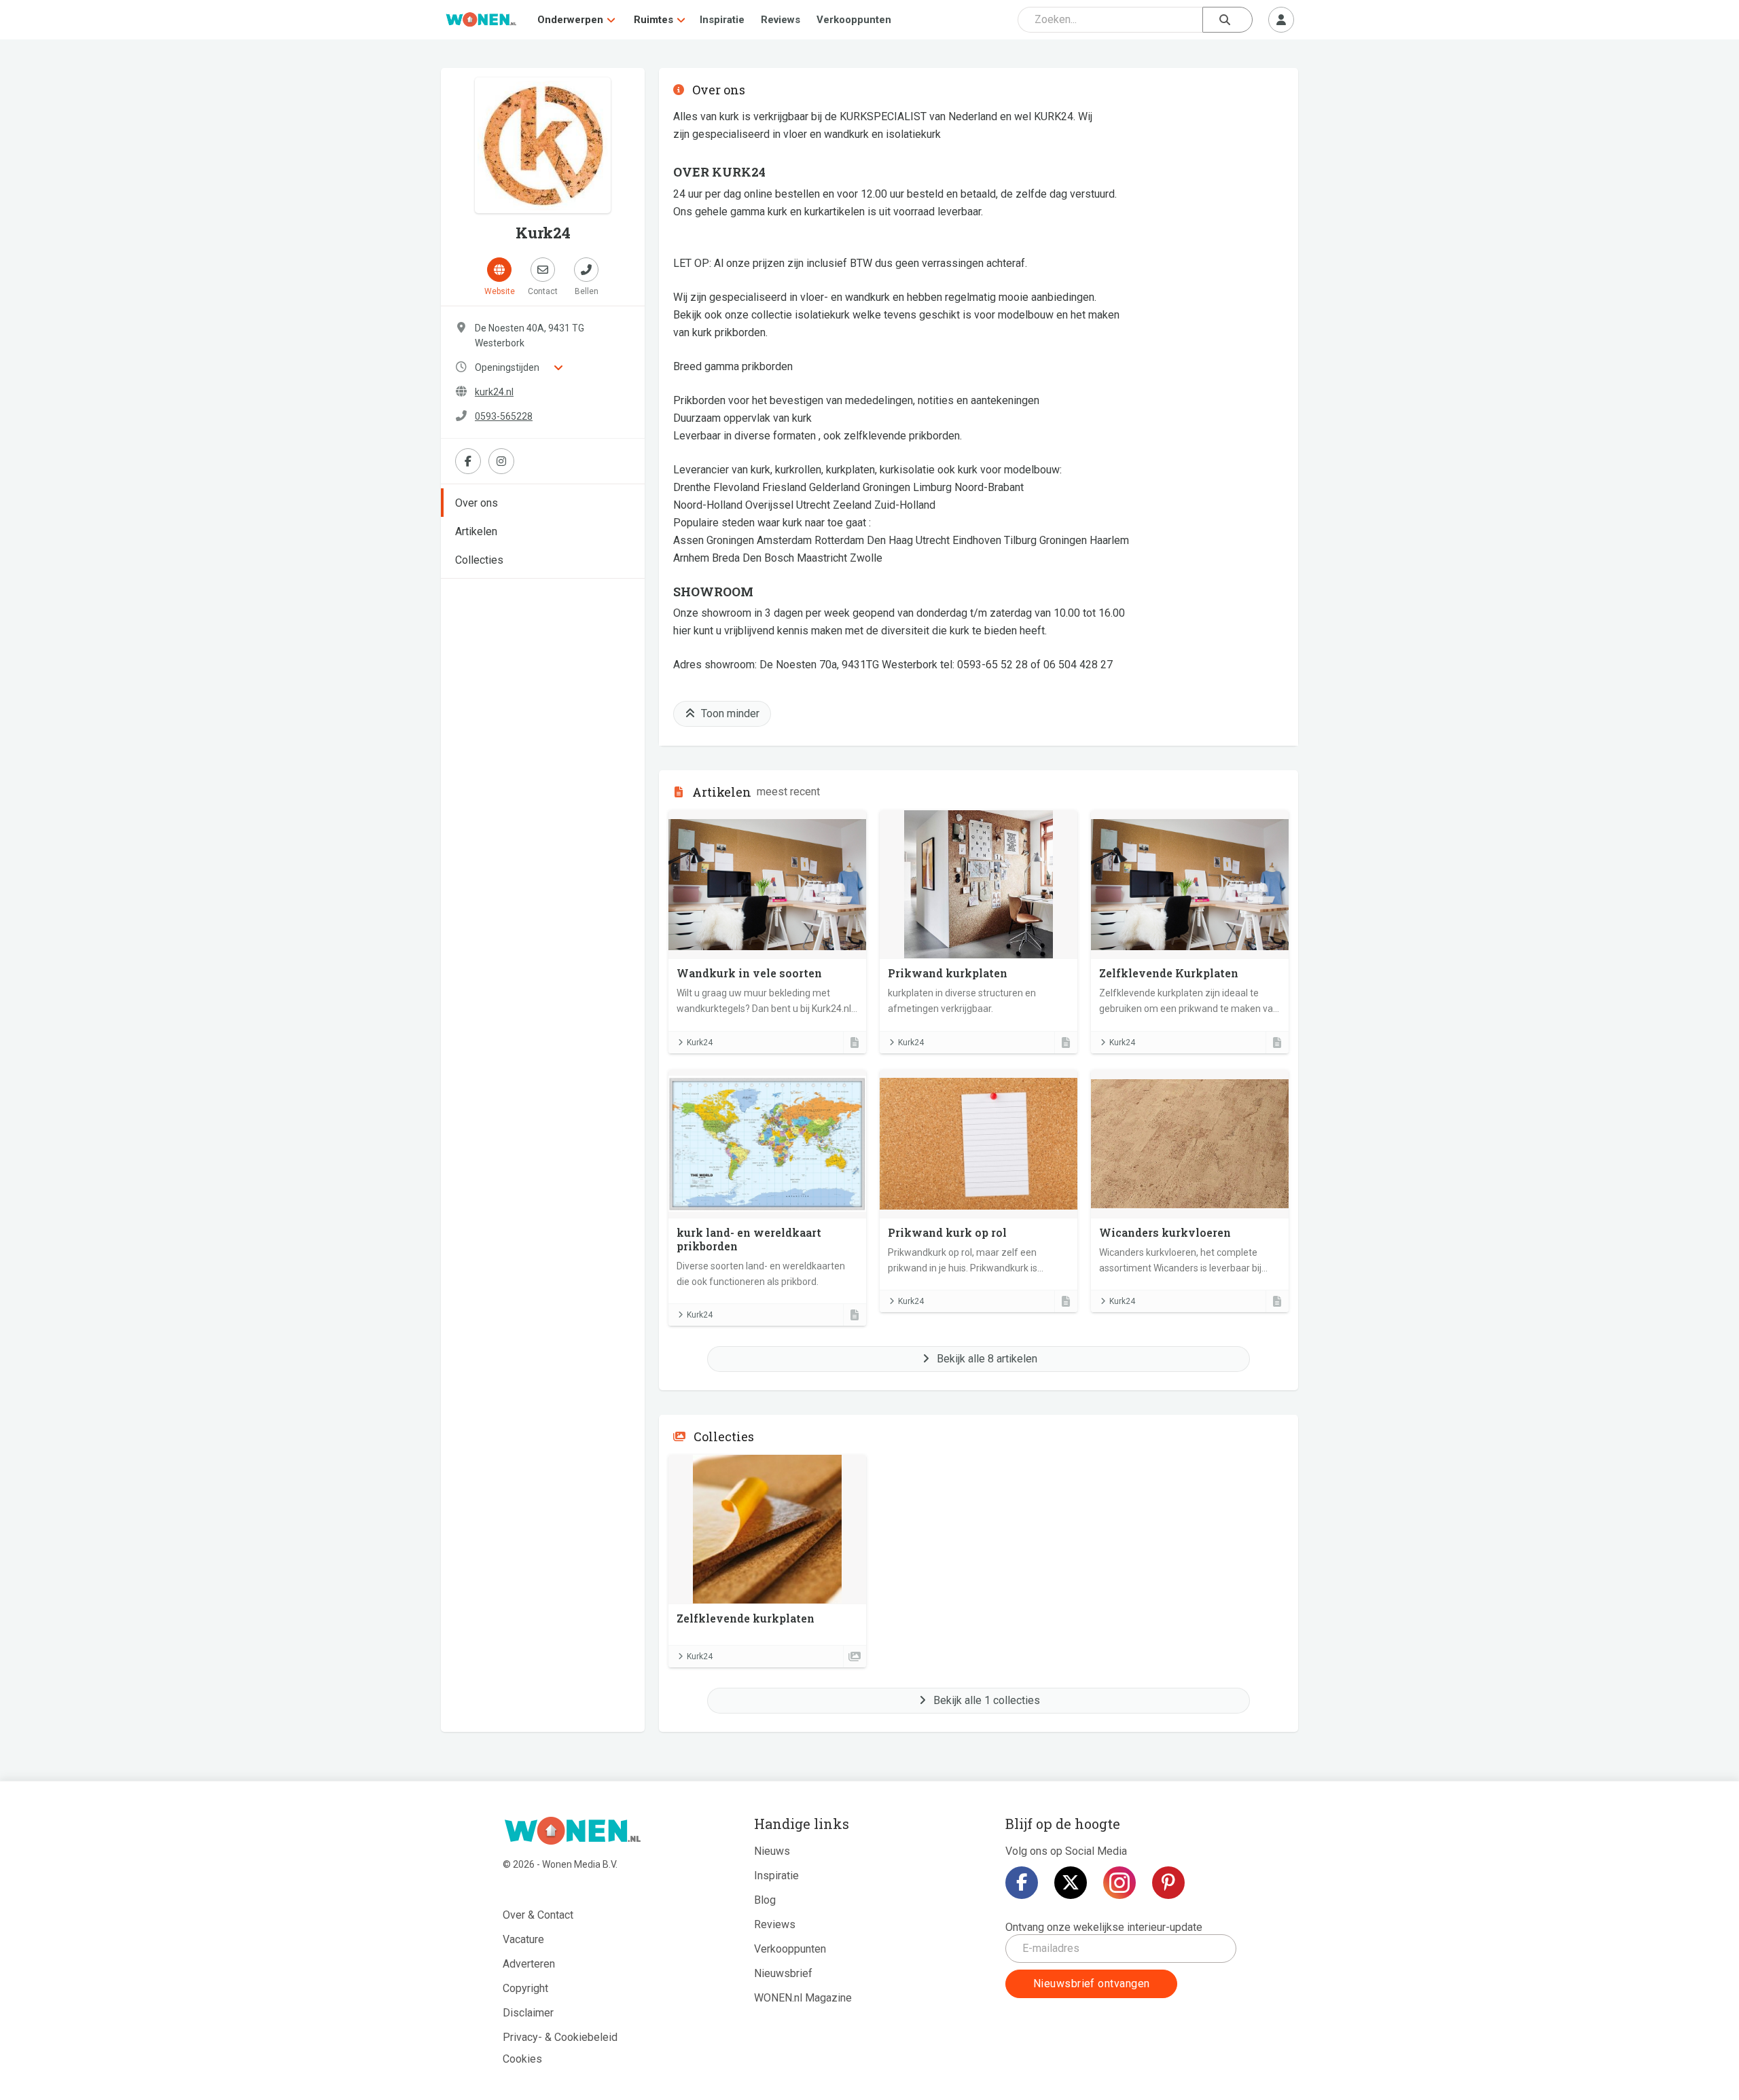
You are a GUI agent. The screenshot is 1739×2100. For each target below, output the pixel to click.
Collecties (479, 560)
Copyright (525, 1988)
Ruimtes (653, 20)
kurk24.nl (494, 392)
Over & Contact (538, 1915)
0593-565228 (504, 416)
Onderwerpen (570, 20)
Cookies (522, 2059)
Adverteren (529, 1964)
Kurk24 (700, 1043)
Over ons (477, 503)
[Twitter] (1071, 1883)
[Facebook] (1022, 1883)
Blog (765, 1900)
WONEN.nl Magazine (803, 1998)
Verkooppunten (854, 20)
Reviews (781, 20)
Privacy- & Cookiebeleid (560, 2037)
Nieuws (772, 1851)
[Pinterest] (1168, 1883)
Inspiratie (722, 20)
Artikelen (476, 531)
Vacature (523, 1939)
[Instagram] (1119, 1883)
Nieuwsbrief (783, 1973)
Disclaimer (528, 2013)
